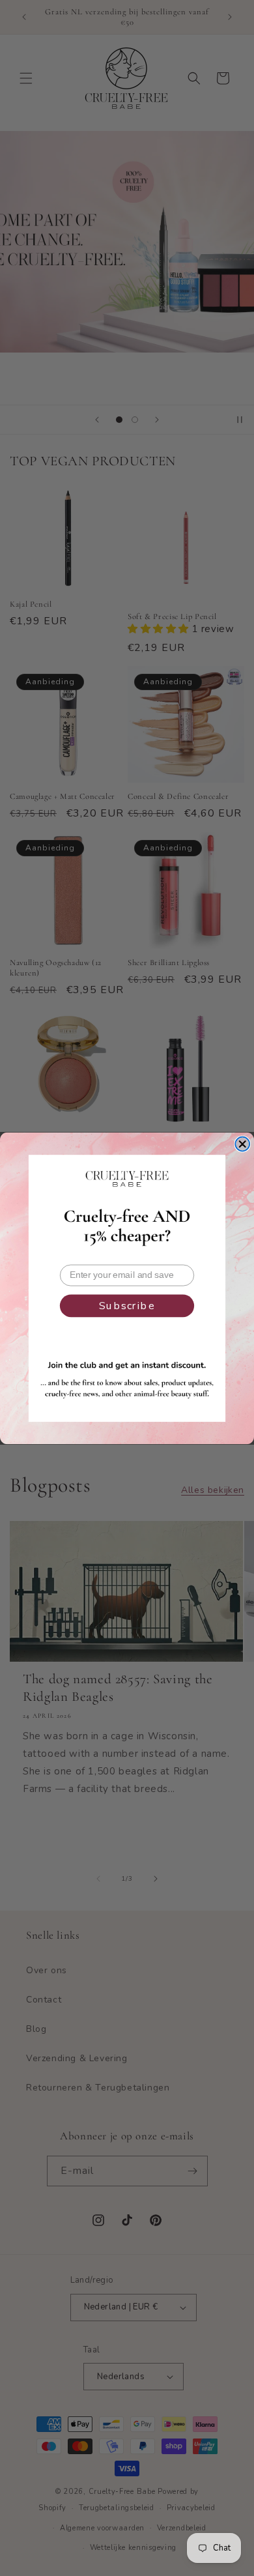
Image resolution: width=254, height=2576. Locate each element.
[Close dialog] (242, 1144)
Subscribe (127, 1306)
